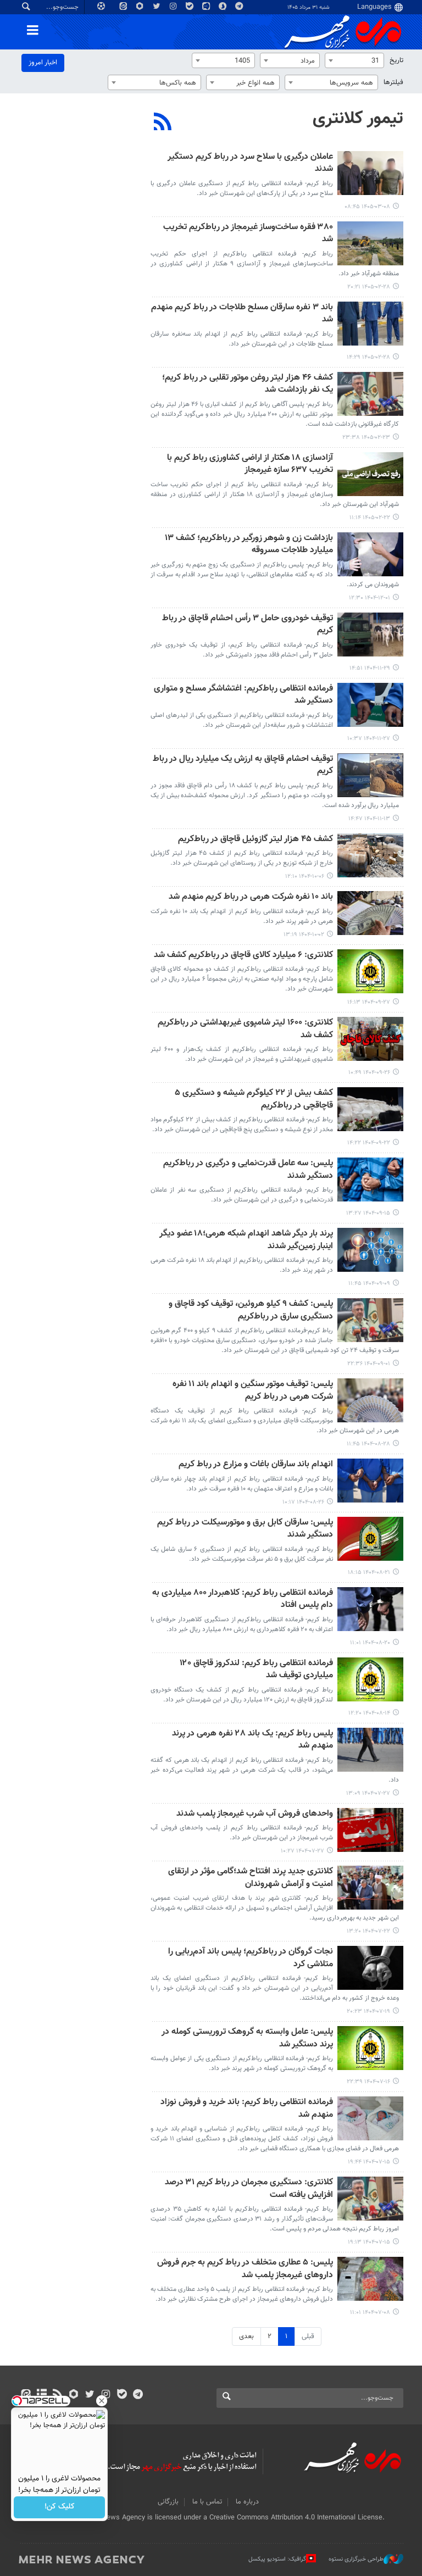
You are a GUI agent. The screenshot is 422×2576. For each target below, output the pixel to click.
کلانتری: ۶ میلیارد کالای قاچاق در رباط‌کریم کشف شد (243, 956)
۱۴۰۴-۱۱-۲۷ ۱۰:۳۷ (369, 739)
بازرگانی (168, 2502)
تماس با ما (207, 2502)
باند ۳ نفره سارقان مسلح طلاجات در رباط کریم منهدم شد (242, 314)
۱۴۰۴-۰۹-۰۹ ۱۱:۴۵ (369, 1284)
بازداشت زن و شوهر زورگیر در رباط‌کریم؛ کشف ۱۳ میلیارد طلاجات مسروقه (249, 545)
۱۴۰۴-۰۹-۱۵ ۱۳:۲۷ (368, 1213)
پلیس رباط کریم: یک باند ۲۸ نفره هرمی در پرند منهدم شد (252, 1740)
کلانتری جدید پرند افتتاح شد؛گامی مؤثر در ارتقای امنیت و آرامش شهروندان (251, 1878)
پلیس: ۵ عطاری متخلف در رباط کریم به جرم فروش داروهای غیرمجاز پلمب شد (245, 2269)
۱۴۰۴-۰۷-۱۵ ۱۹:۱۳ (369, 2242)
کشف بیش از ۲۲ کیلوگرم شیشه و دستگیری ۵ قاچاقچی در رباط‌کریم (254, 1100)
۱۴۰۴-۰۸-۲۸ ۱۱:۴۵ (368, 1444)
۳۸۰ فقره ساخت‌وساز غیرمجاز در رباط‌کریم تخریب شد (248, 234)
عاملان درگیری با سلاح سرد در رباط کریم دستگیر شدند (250, 163)
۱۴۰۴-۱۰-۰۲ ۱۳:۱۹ (304, 935)
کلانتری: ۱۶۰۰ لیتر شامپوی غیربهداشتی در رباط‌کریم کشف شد (245, 1029)
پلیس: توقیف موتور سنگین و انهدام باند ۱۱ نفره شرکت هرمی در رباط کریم (253, 1391)
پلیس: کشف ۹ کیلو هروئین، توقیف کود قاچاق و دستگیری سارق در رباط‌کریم (251, 1311)
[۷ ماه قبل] (370, 855)
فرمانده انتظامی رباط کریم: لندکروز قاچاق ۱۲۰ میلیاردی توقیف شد (256, 1670)
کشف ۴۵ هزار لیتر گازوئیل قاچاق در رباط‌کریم (256, 840)
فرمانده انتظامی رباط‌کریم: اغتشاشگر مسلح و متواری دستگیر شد (243, 695)
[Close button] (102, 2401)
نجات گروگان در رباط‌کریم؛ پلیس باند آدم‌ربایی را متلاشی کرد (251, 1958)
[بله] (122, 2395)
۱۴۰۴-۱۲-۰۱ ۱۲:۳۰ (370, 598)
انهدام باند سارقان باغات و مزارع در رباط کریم (256, 1465)
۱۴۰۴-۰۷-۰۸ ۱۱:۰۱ (370, 2313)
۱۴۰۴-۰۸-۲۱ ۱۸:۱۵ (369, 1573)
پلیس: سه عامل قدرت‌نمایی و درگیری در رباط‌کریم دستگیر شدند (248, 1170)
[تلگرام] (138, 2395)
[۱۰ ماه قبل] (370, 1750)
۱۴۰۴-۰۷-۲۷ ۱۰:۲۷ (302, 1851)
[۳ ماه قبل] (370, 243)
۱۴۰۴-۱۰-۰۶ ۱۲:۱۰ (305, 877)
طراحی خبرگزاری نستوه (356, 2559)
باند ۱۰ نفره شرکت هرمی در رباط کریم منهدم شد (251, 897)
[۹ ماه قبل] (370, 1400)
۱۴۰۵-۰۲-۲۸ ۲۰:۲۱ (369, 287)
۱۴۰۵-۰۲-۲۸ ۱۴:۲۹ (368, 357)
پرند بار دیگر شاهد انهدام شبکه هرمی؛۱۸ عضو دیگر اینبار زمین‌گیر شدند (246, 1240)
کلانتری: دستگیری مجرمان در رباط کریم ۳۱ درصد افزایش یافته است (249, 2189)
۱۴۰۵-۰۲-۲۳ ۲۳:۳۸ (366, 438)
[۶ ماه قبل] (370, 554)
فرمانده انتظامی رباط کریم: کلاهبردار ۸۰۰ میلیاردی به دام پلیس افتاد (243, 1599)
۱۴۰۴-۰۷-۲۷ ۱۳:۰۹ (368, 1793)
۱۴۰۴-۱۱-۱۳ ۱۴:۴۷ (369, 819)
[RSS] (163, 123)
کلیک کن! (60, 2507)
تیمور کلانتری (358, 119)
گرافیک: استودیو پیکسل (277, 2559)
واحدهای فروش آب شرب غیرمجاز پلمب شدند (255, 1814)
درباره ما (247, 2502)
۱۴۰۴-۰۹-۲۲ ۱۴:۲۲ (369, 1143)
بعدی (246, 2336)
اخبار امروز (43, 63)
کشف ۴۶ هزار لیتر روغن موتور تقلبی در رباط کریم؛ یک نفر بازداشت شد (248, 384)
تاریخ (396, 60)
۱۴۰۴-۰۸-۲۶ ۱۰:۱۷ (303, 1502)
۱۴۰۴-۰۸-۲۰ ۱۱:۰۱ (370, 1643)
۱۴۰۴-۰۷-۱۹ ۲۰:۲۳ (368, 2012)
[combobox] (354, 60)
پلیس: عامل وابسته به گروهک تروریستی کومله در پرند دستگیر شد (247, 2038)
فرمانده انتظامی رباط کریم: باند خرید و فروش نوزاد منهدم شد (247, 2109)
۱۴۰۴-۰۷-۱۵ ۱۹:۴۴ (369, 2162)
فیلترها (393, 82)
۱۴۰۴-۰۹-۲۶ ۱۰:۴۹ (369, 1073)
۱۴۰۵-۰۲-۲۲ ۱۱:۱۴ (370, 518)
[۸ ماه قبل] (370, 971)
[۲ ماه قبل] (370, 173)
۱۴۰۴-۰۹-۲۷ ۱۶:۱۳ (369, 1002)
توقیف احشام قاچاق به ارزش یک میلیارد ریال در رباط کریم (243, 766)
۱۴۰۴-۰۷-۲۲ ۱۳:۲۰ (368, 1931)
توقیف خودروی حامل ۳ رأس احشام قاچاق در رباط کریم (248, 625)
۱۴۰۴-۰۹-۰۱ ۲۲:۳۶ (369, 1364)
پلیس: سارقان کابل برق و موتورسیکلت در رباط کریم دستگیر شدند (245, 1529)
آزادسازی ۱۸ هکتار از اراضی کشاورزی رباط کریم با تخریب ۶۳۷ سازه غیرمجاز (250, 464)
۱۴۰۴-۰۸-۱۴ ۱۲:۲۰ (369, 1713)
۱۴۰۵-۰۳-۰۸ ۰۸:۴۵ (367, 207)
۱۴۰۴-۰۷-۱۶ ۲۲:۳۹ (368, 2082)
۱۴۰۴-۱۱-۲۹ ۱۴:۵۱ (370, 668)
